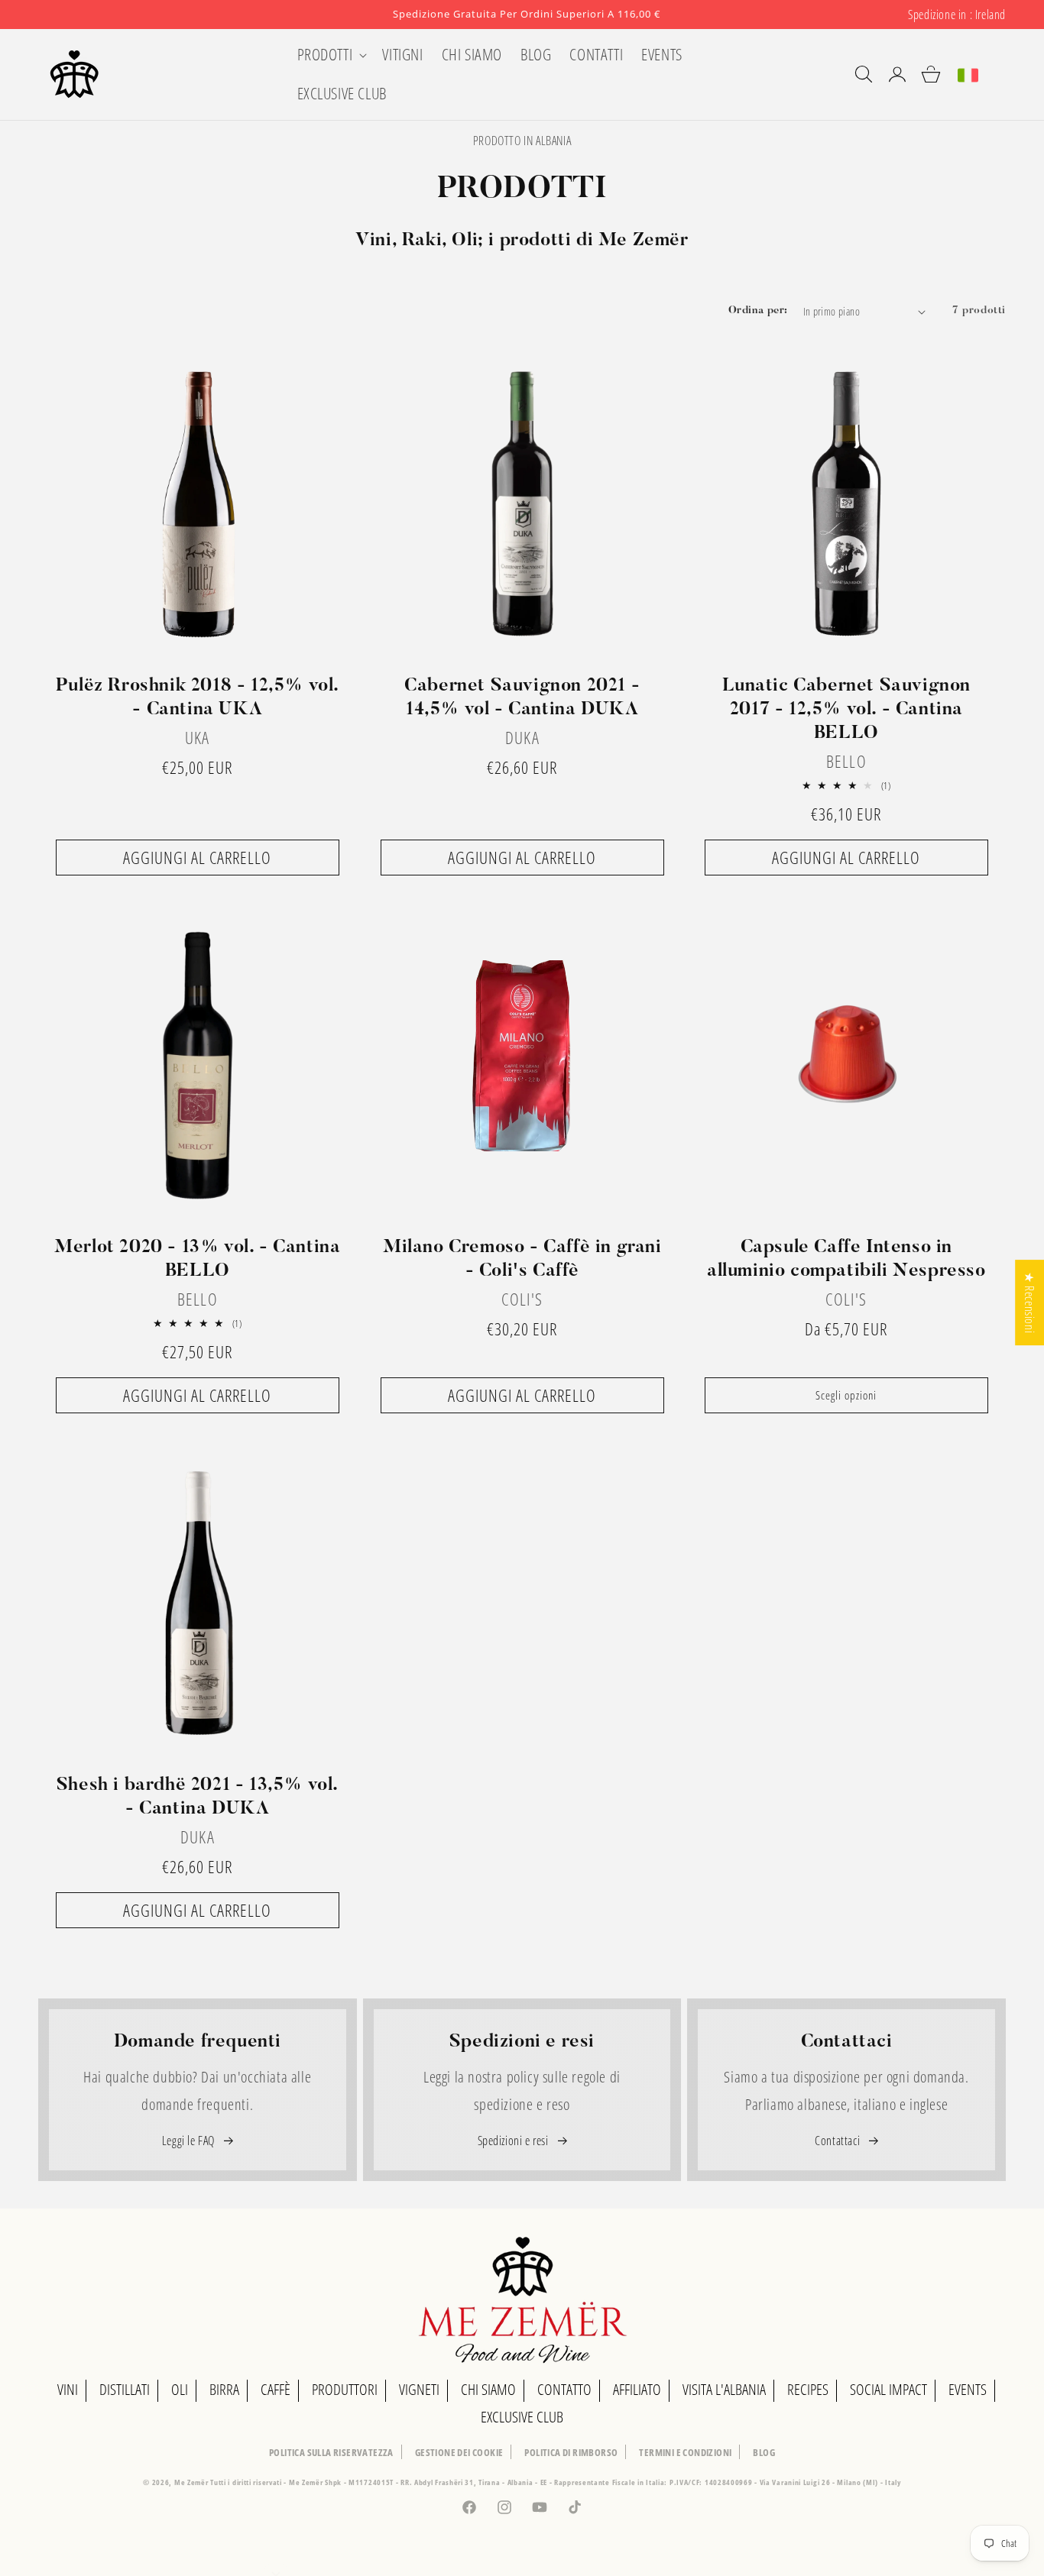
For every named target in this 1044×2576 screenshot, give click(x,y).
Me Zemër (192, 2482)
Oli (180, 2389)
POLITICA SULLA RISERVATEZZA (331, 2452)
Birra (224, 2389)
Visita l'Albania (724, 2389)
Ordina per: (758, 311)
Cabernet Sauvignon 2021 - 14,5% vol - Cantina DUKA (522, 698)
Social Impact (888, 2389)
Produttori (345, 2389)
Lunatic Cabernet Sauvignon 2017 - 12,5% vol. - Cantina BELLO (847, 710)
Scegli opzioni (847, 1395)
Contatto (564, 2389)
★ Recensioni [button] (1029, 1303)
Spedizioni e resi (515, 2141)
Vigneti (419, 2389)
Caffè (276, 2389)
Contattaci (839, 2141)
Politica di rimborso (571, 2452)
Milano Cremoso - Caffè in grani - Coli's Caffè (522, 1259)
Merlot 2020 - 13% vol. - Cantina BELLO (197, 1259)
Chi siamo (488, 2389)
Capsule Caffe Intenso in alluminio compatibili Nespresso (846, 1259)
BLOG (764, 2452)
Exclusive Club (522, 2417)
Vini (68, 2389)
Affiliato (637, 2389)
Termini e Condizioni (685, 2452)
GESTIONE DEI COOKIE (459, 2452)
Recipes (808, 2389)
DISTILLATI (125, 2389)
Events (968, 2389)
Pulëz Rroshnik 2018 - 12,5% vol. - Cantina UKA (198, 698)
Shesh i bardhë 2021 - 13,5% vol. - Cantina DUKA (198, 1796)
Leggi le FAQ (190, 2141)
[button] (331, 55)
